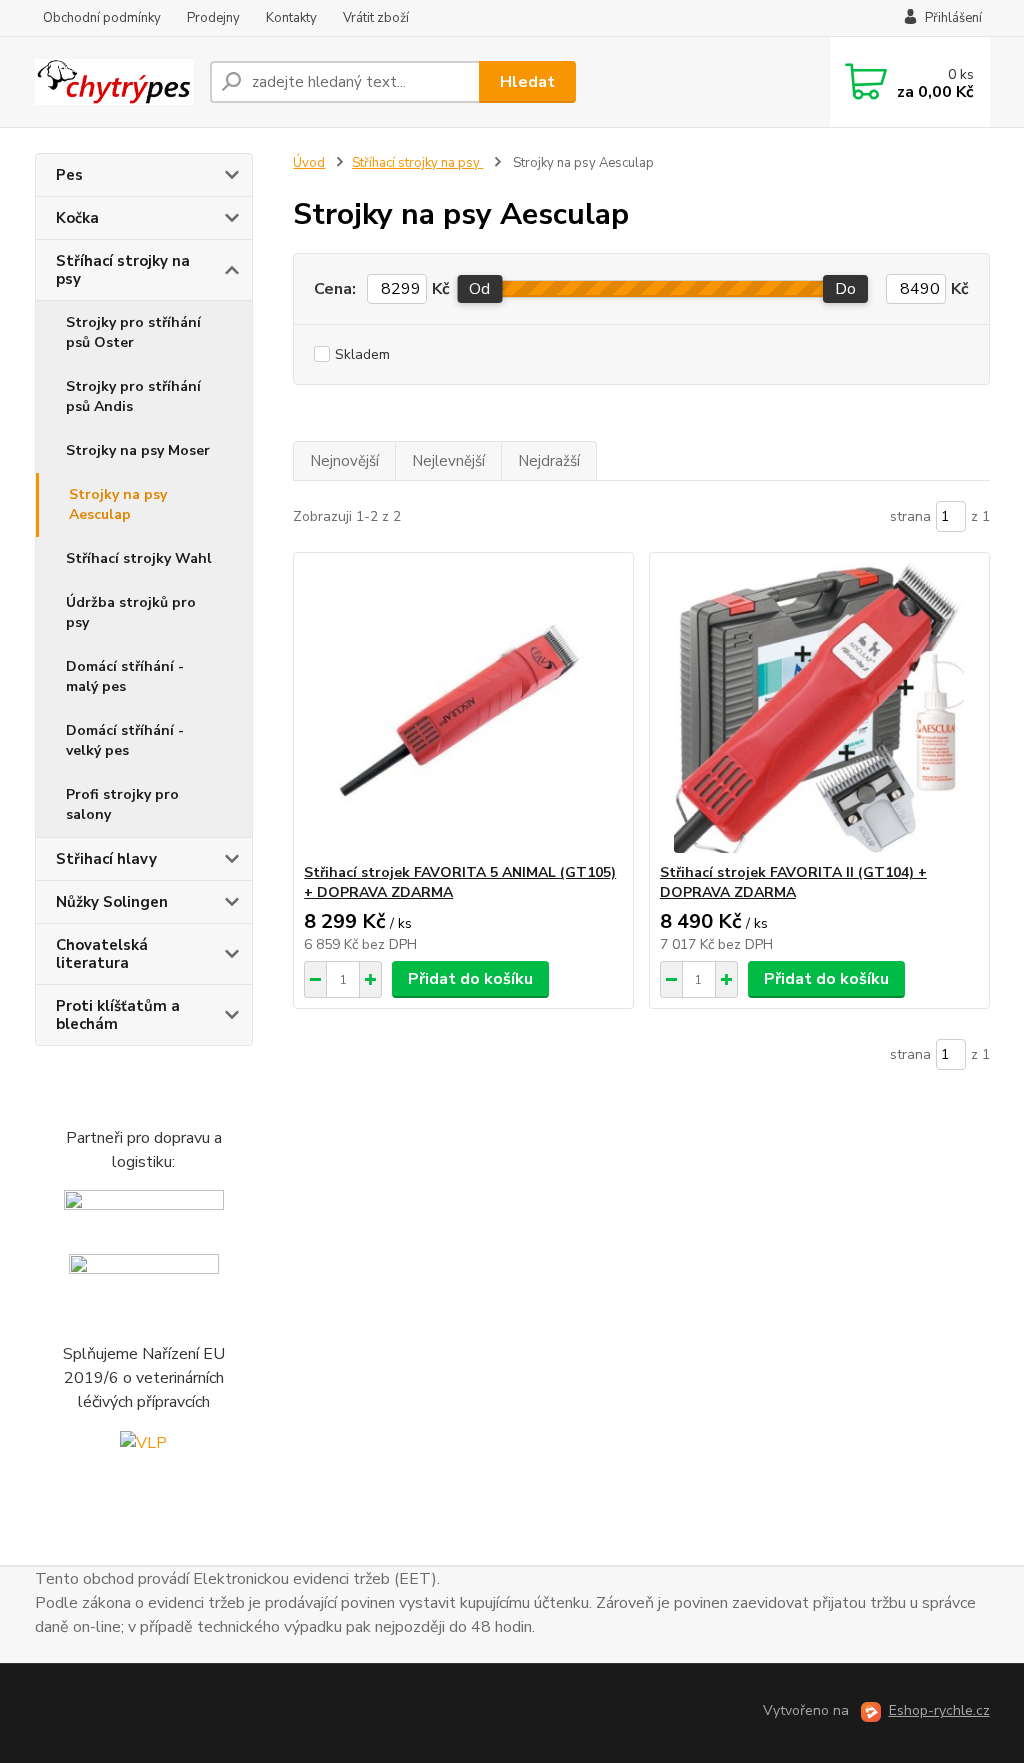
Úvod (309, 163)
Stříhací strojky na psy (123, 270)
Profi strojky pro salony (122, 804)
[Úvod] (114, 82)
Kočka (77, 218)
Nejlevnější (448, 461)
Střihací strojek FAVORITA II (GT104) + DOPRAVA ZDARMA (793, 882)
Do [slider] (845, 289)
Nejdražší (549, 461)
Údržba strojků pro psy (131, 612)
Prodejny (213, 18)
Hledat (527, 82)
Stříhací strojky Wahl (139, 558)
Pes (69, 175)
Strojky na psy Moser (138, 450)
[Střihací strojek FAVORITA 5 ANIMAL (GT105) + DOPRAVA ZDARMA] (463, 708)
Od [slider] (479, 289)
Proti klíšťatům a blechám (118, 1015)
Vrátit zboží (376, 18)
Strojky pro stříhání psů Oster (133, 332)
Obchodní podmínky (102, 18)
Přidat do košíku (470, 979)
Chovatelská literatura (102, 954)
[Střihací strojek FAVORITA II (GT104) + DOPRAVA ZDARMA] (819, 708)
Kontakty (291, 18)
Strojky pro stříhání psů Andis (133, 396)
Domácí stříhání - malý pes (125, 676)
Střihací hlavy (106, 859)
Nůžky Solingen (112, 902)
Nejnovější (344, 461)
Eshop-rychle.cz (939, 1710)
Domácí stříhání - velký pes (125, 740)
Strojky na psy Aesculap (118, 504)
